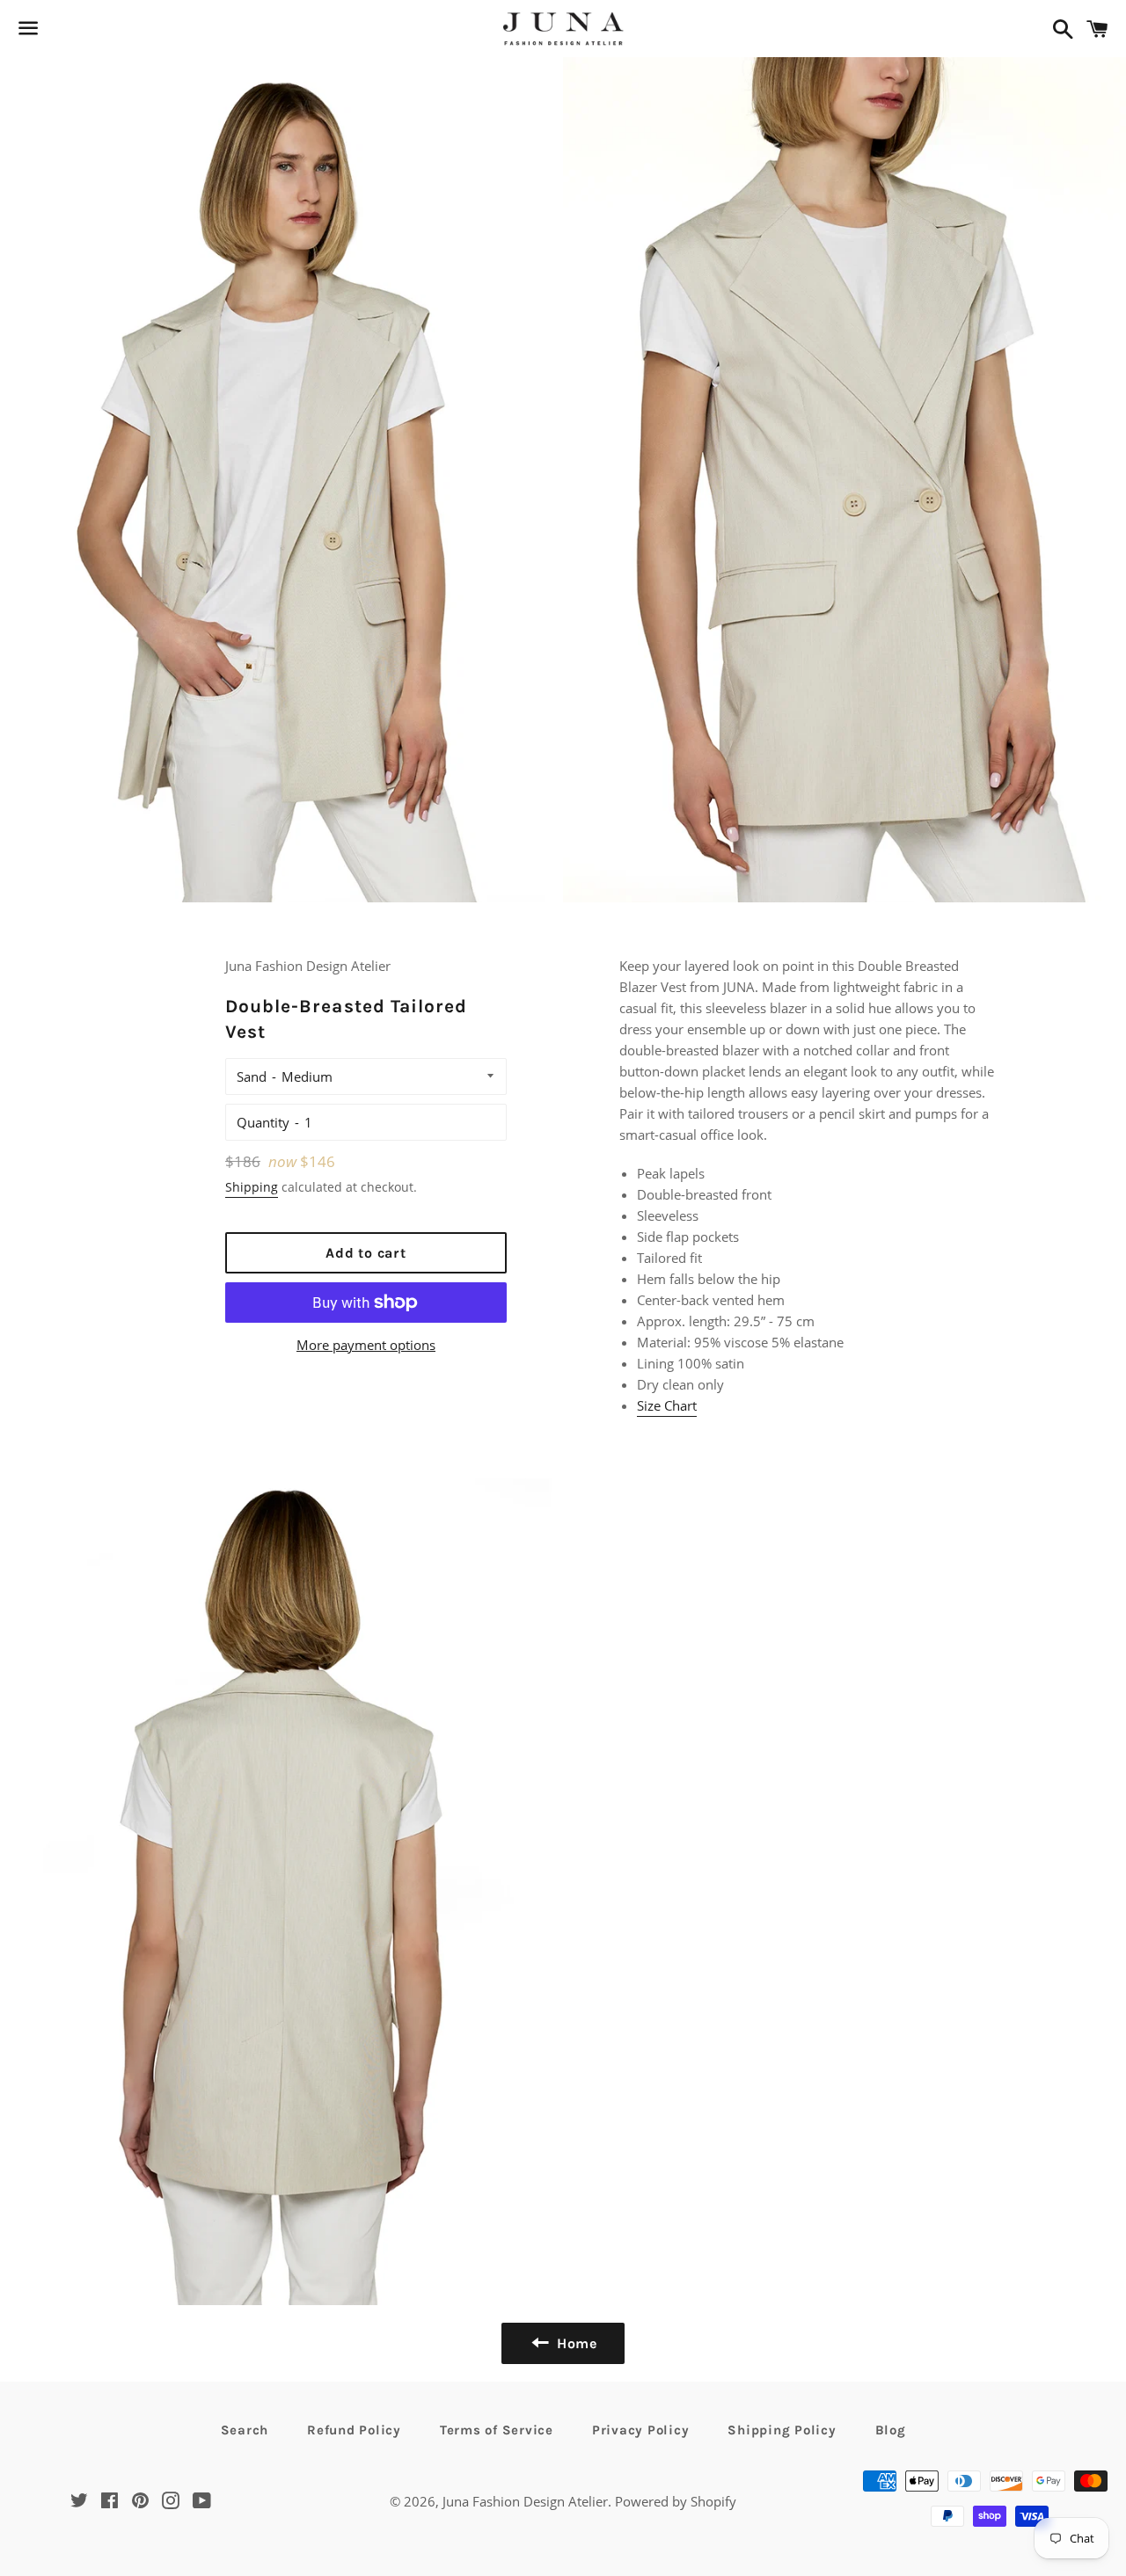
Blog (891, 2430)
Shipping (252, 1187)
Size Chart (667, 1405)
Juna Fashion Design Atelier (525, 2501)
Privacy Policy (641, 2430)
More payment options (366, 1345)
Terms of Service (497, 2430)
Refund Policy (354, 2430)
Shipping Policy (782, 2430)
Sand (252, 1076)
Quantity (263, 1122)
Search (245, 2430)
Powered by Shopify (676, 2501)
